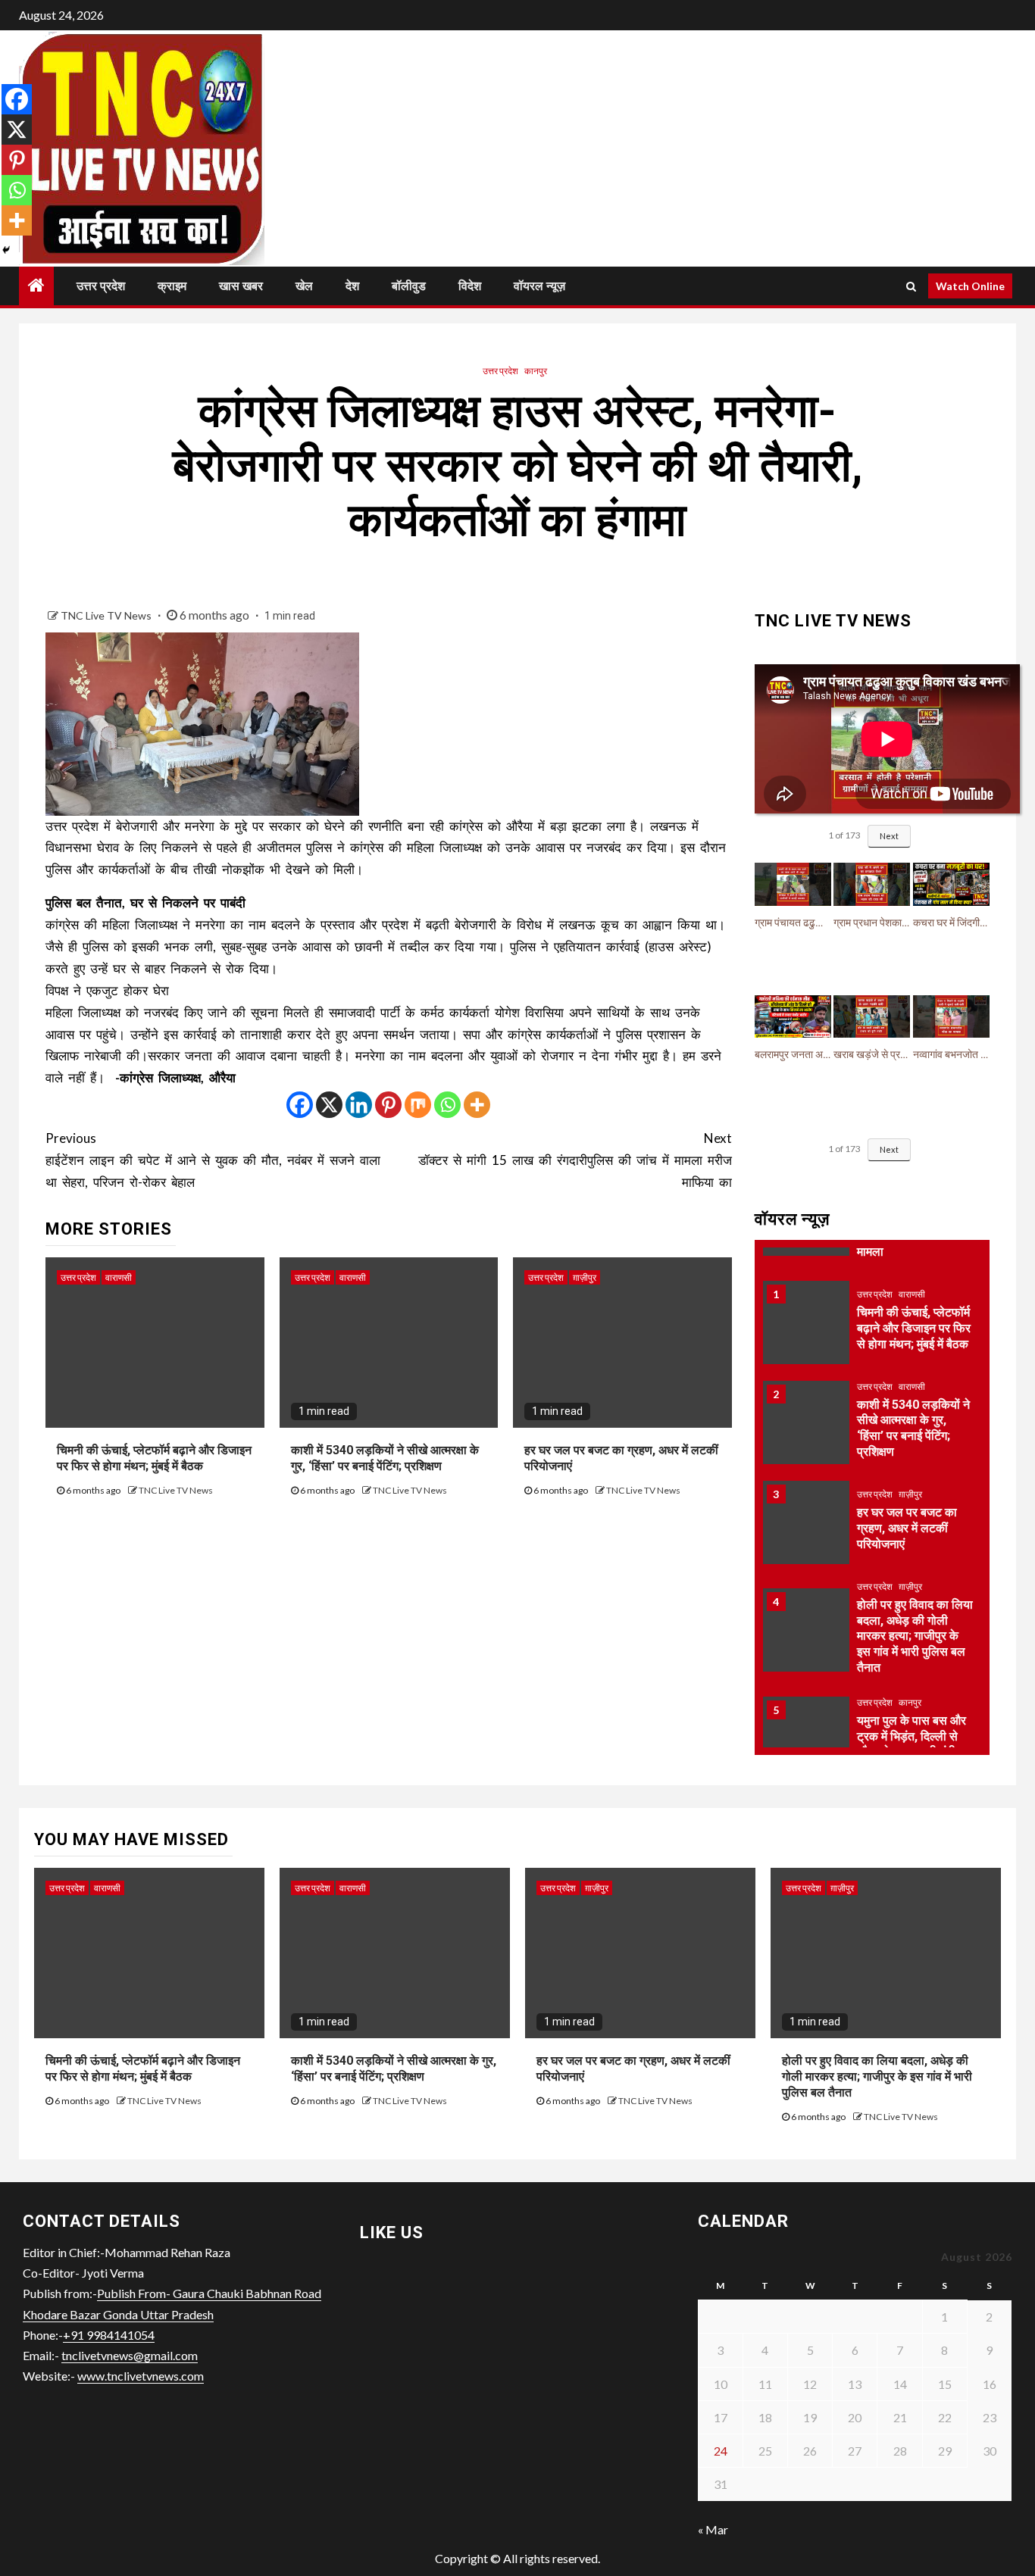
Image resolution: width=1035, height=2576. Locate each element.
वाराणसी (119, 1277)
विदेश (470, 286)
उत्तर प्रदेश (101, 286)
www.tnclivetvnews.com (141, 2376)
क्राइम (172, 286)
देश (352, 286)
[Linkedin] (359, 1105)
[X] (329, 1105)
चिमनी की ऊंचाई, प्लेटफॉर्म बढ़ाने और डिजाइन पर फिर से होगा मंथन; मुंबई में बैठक (154, 1458)
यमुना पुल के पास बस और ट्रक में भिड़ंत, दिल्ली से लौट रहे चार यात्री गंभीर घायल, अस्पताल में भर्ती (911, 1744)
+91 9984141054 (109, 2335)
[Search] (911, 286)
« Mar (713, 2529)
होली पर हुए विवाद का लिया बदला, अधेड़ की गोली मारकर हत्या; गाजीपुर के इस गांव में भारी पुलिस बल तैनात (915, 1636)
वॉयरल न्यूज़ (539, 286)
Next (889, 836)
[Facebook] (300, 1105)
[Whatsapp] (447, 1105)
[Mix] (418, 1105)
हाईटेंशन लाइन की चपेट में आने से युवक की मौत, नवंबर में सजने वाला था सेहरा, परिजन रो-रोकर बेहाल (213, 1160)
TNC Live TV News (107, 615)
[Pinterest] (388, 1105)
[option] (872, 1330)
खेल (304, 286)
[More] (477, 1105)
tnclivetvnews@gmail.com (130, 2355)
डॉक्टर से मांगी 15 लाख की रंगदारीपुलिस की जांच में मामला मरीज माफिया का (575, 1160)
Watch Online (970, 286)
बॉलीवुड (409, 286)
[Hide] (6, 250)
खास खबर (241, 286)
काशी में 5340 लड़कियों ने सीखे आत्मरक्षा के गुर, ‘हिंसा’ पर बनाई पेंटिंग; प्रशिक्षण (385, 1458)
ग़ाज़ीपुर (585, 1277)
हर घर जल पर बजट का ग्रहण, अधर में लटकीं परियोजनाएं (907, 1528)
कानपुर (536, 371)
